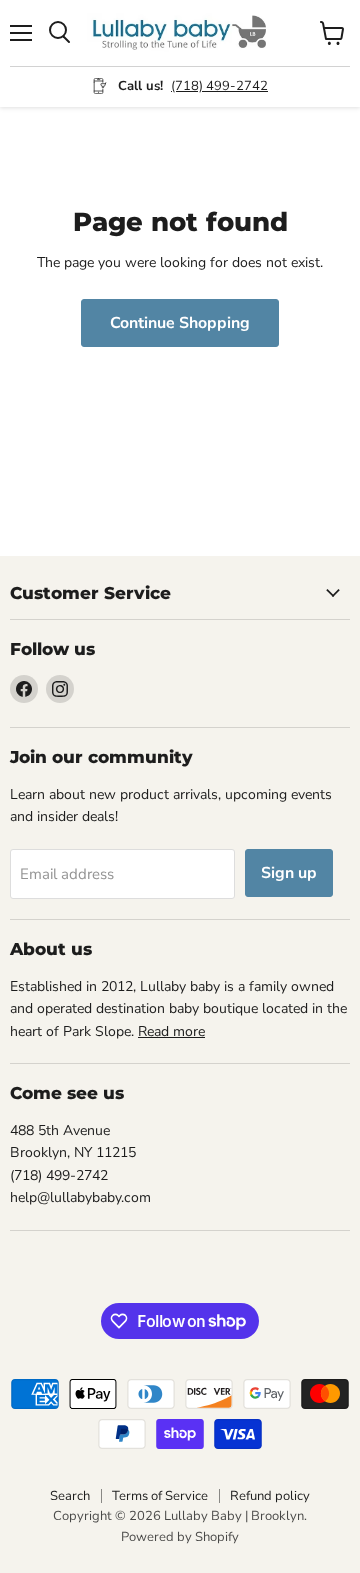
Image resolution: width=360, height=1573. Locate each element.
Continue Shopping (180, 323)
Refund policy (270, 1496)
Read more (171, 1031)
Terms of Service (160, 1496)
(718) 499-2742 (219, 86)
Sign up (289, 873)
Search (70, 1496)
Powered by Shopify (180, 1537)
